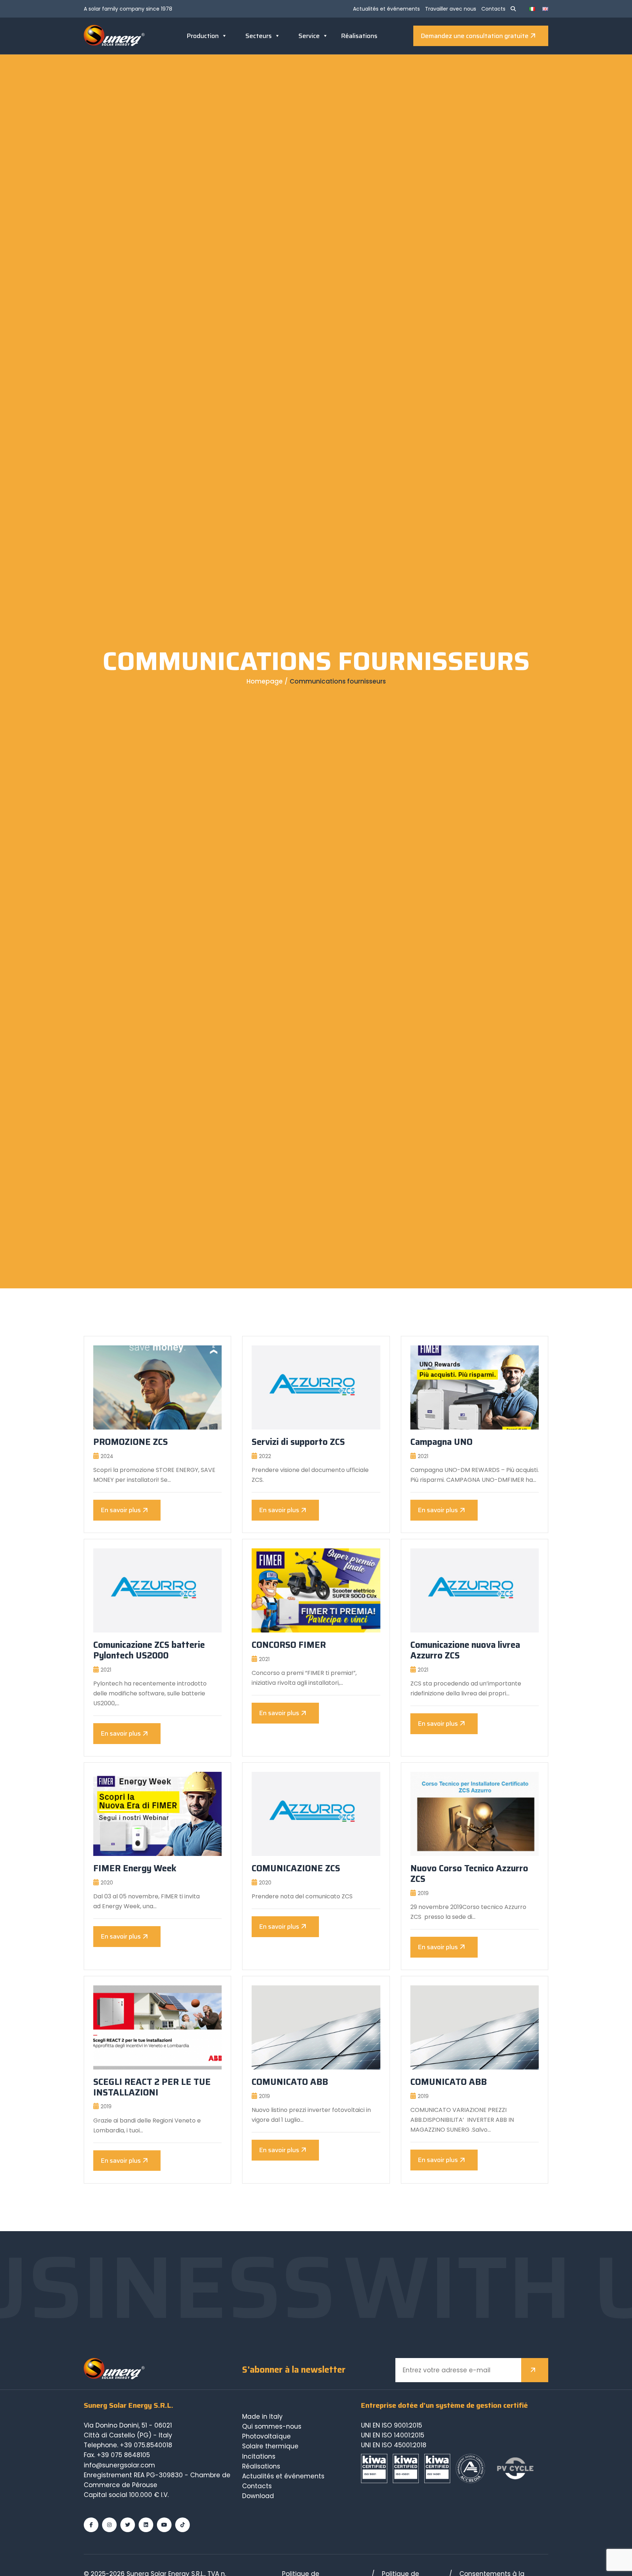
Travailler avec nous (451, 9)
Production (203, 36)
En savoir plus (121, 1510)
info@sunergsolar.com (119, 2465)
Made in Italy (262, 2417)
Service (309, 36)
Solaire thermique (270, 2446)
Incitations (259, 2456)
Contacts (493, 9)
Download (258, 2496)
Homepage (265, 681)
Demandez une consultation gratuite (475, 36)
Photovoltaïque (266, 2436)
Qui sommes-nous (272, 2426)
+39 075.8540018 (146, 2445)
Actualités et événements (386, 9)
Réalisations (359, 36)
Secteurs (259, 36)
